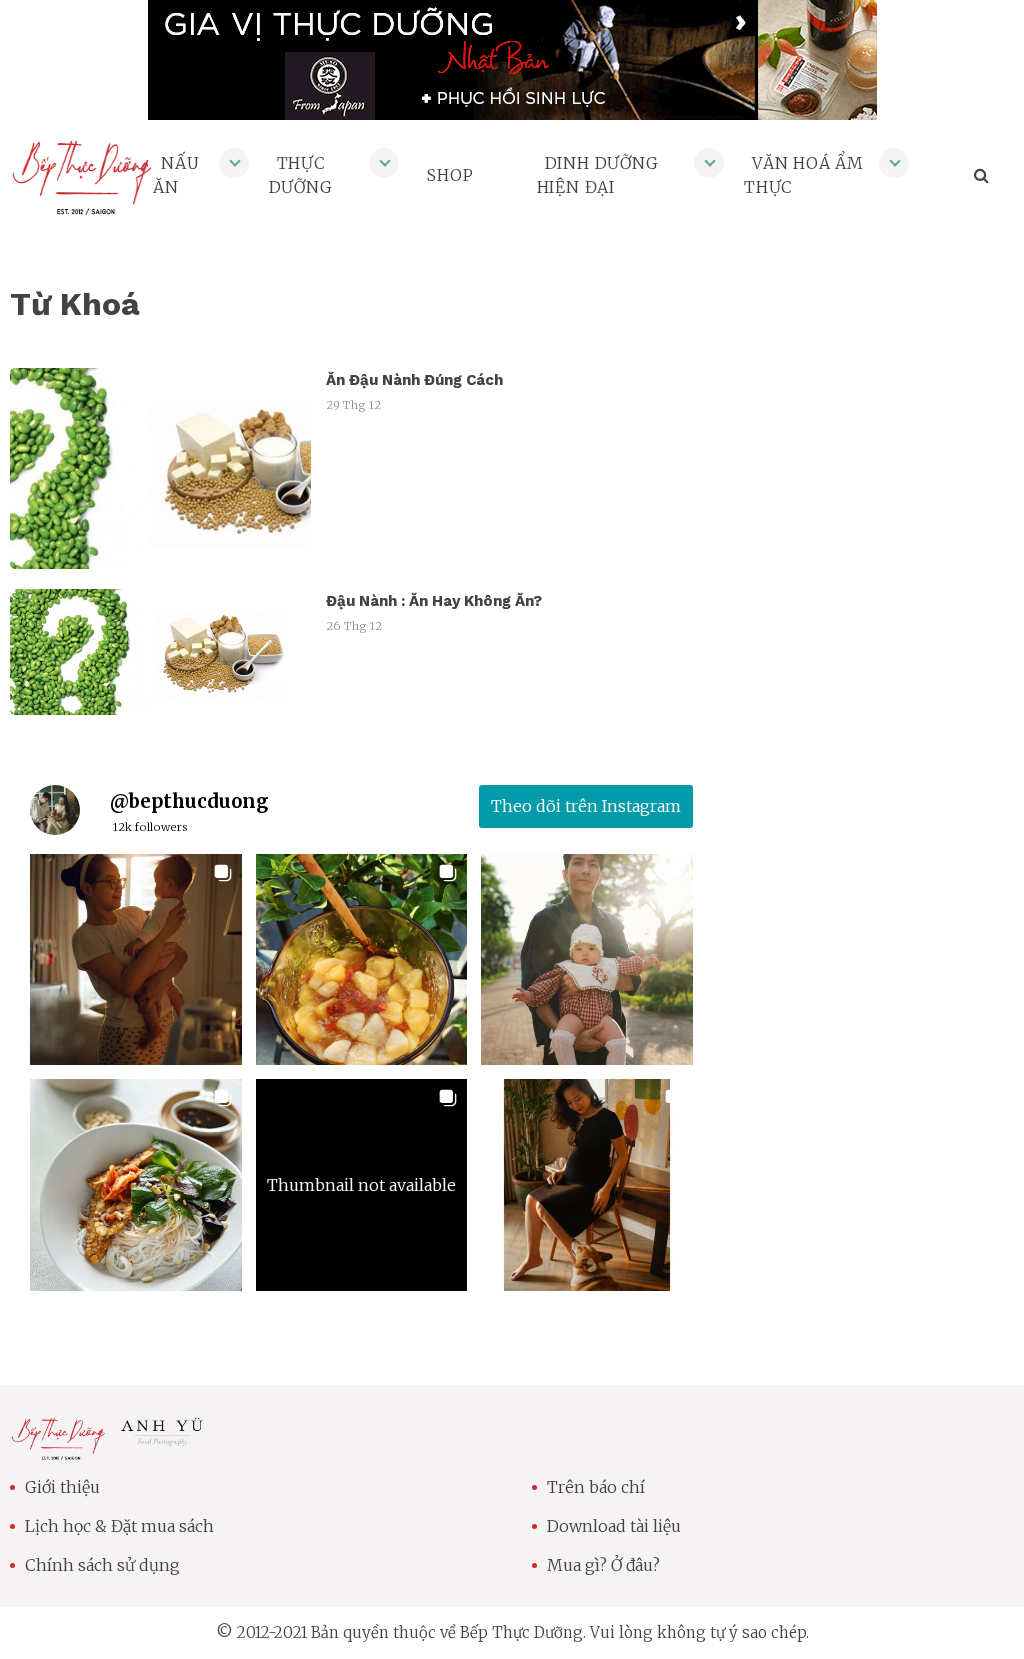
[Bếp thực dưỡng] (58, 1448)
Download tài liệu (614, 1526)
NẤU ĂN (176, 175)
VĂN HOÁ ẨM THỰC (804, 175)
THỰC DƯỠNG (301, 175)
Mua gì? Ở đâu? (603, 1565)
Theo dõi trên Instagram (586, 806)
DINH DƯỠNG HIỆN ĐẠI (598, 175)
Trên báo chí (596, 1487)
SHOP (450, 175)
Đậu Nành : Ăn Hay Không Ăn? (434, 601)
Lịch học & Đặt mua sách (119, 1526)
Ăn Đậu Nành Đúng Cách (414, 380)
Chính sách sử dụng (102, 1565)
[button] (136, 960)
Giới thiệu (62, 1487)
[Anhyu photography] (162, 1439)
